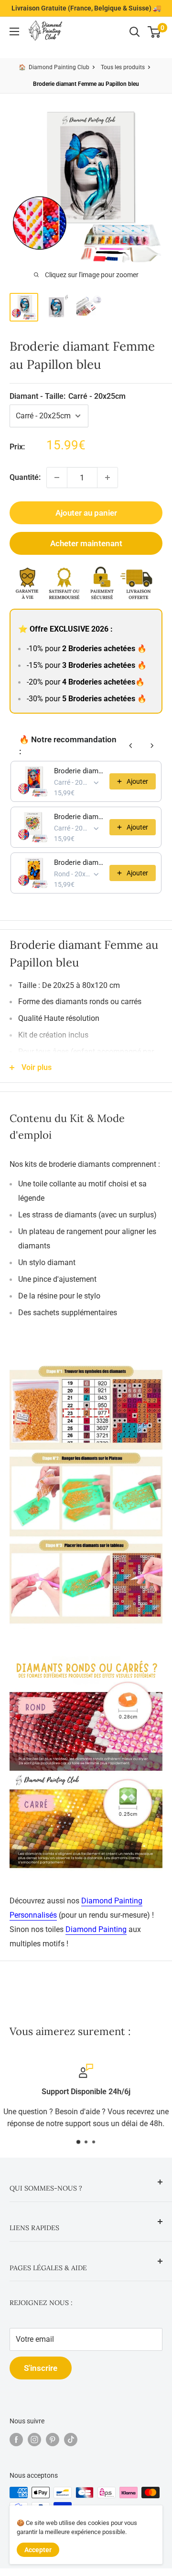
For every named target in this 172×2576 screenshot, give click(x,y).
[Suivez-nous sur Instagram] (34, 2440)
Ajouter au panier (86, 513)
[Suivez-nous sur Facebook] (16, 2440)
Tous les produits (123, 67)
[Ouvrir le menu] (14, 31)
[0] (155, 32)
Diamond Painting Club (59, 67)
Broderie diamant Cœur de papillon (79, 817)
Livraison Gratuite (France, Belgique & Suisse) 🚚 (86, 8)
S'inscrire (41, 2368)
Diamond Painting (96, 1929)
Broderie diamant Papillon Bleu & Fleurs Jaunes (79, 862)
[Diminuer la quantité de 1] (57, 478)
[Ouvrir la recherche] (135, 32)
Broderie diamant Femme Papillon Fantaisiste (79, 771)
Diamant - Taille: (68, 396)
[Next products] (152, 746)
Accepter (38, 2550)
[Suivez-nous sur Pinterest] (53, 2440)
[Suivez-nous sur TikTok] (71, 2440)
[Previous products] (131, 746)
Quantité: (25, 477)
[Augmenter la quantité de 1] (107, 478)
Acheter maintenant (86, 543)
